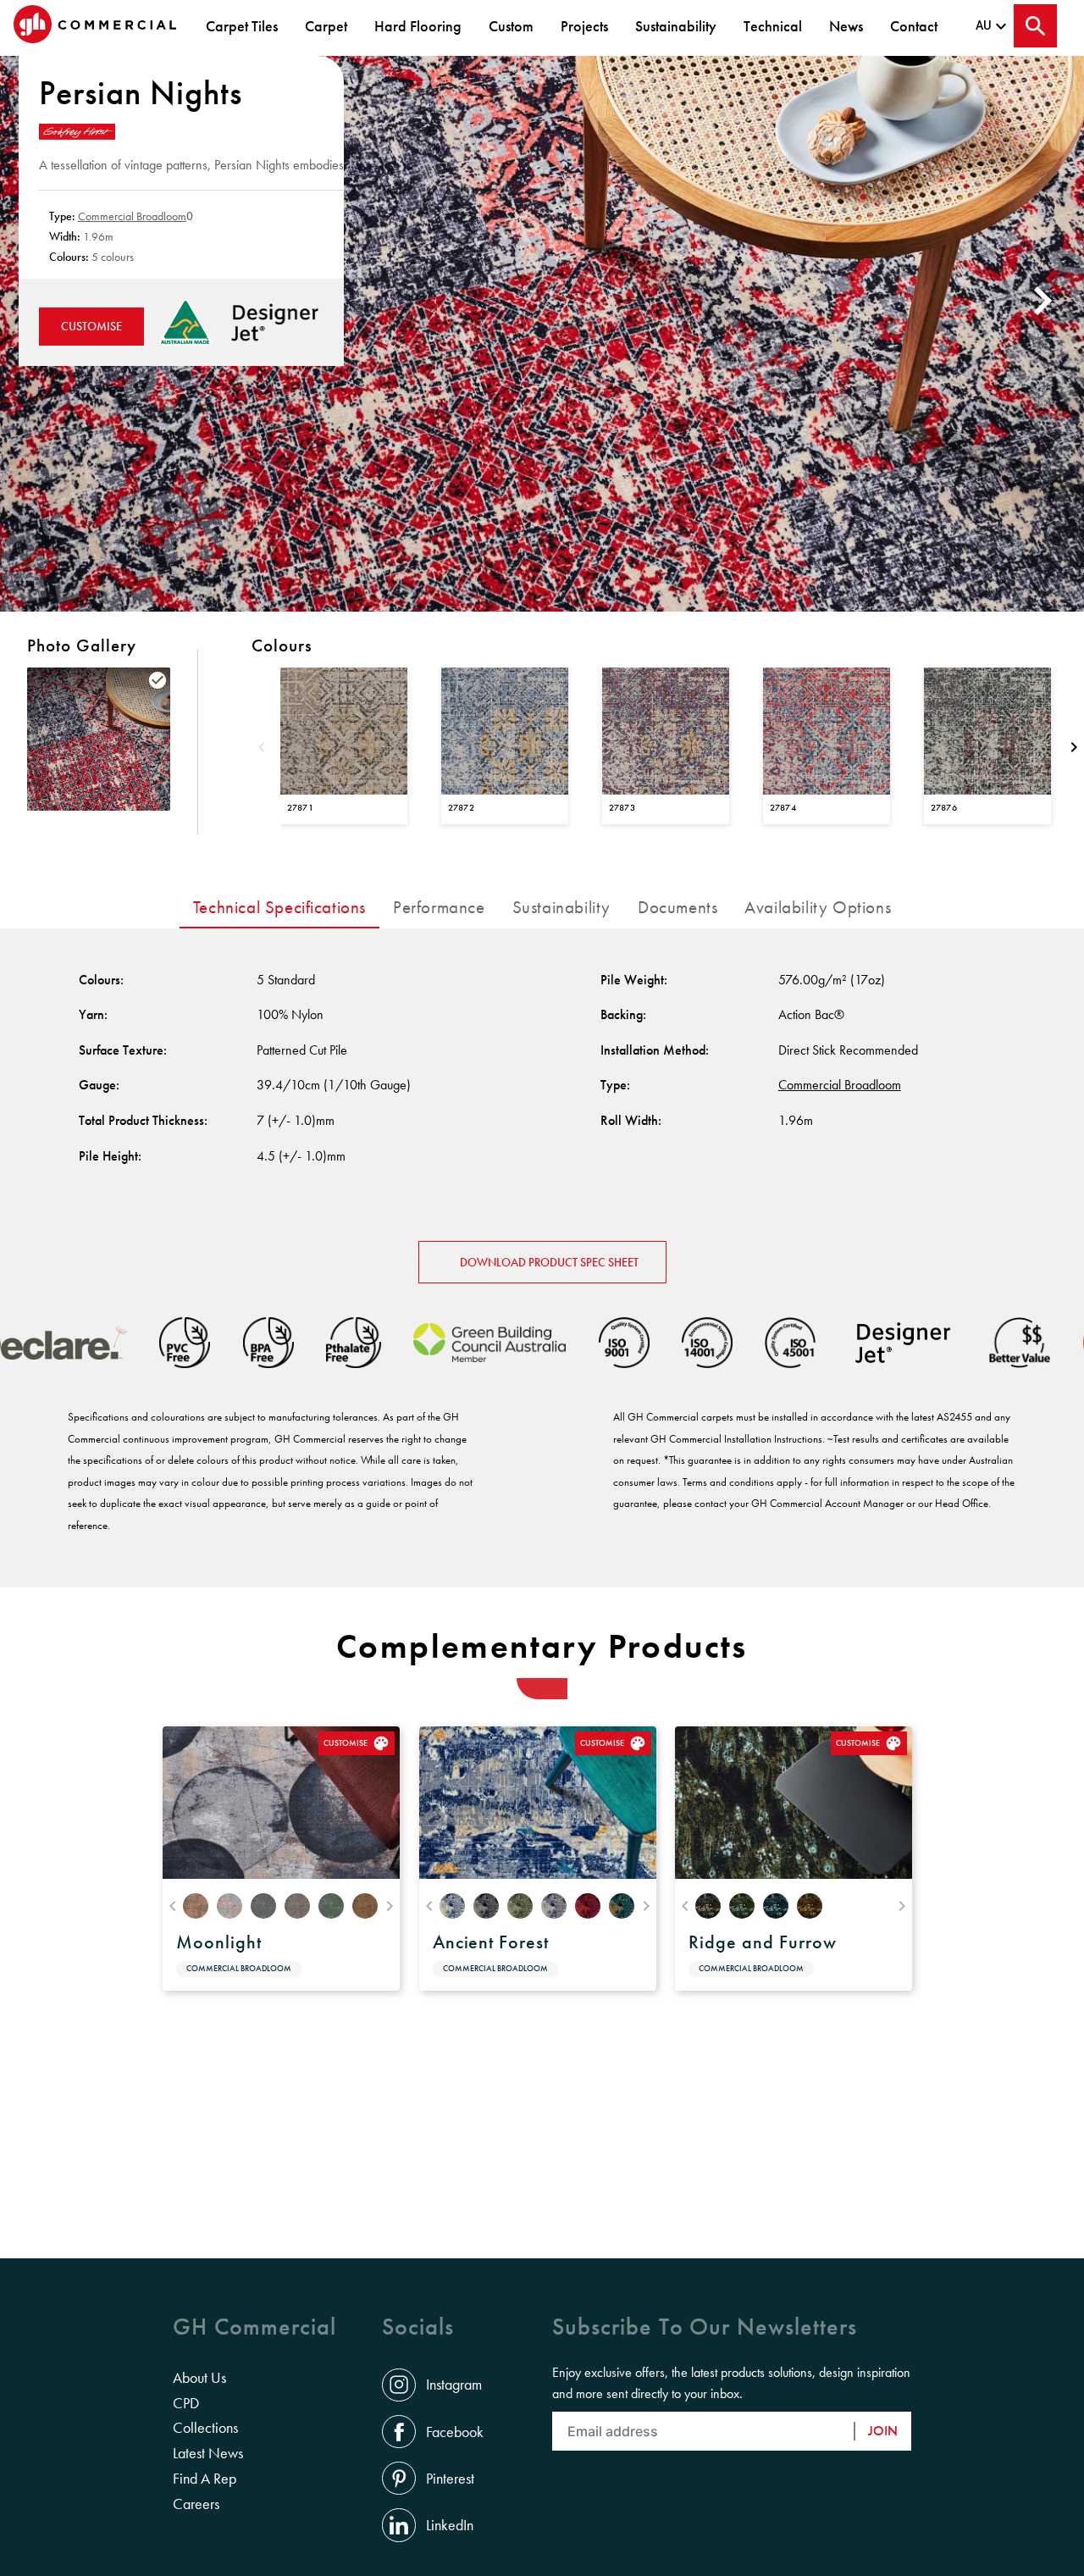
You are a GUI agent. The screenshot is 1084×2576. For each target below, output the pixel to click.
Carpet (326, 26)
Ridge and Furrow (762, 1942)
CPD (186, 2403)
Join (883, 2431)
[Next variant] (1074, 749)
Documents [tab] (677, 907)
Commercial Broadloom (132, 216)
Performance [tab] (439, 907)
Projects (584, 26)
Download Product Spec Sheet (549, 1262)
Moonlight (219, 1942)
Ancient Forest (491, 1942)
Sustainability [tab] (561, 907)
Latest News (208, 2453)
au (984, 25)
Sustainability (676, 26)
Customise (91, 326)
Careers (196, 2504)
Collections (205, 2428)
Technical (773, 26)
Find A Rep (205, 2479)
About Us (199, 2378)
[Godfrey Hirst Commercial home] (95, 26)
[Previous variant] (262, 749)
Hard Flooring (418, 26)
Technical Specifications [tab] (279, 907)
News (846, 26)
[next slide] (1045, 300)
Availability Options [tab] (818, 907)
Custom (511, 26)
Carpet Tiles (242, 26)
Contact (914, 26)
